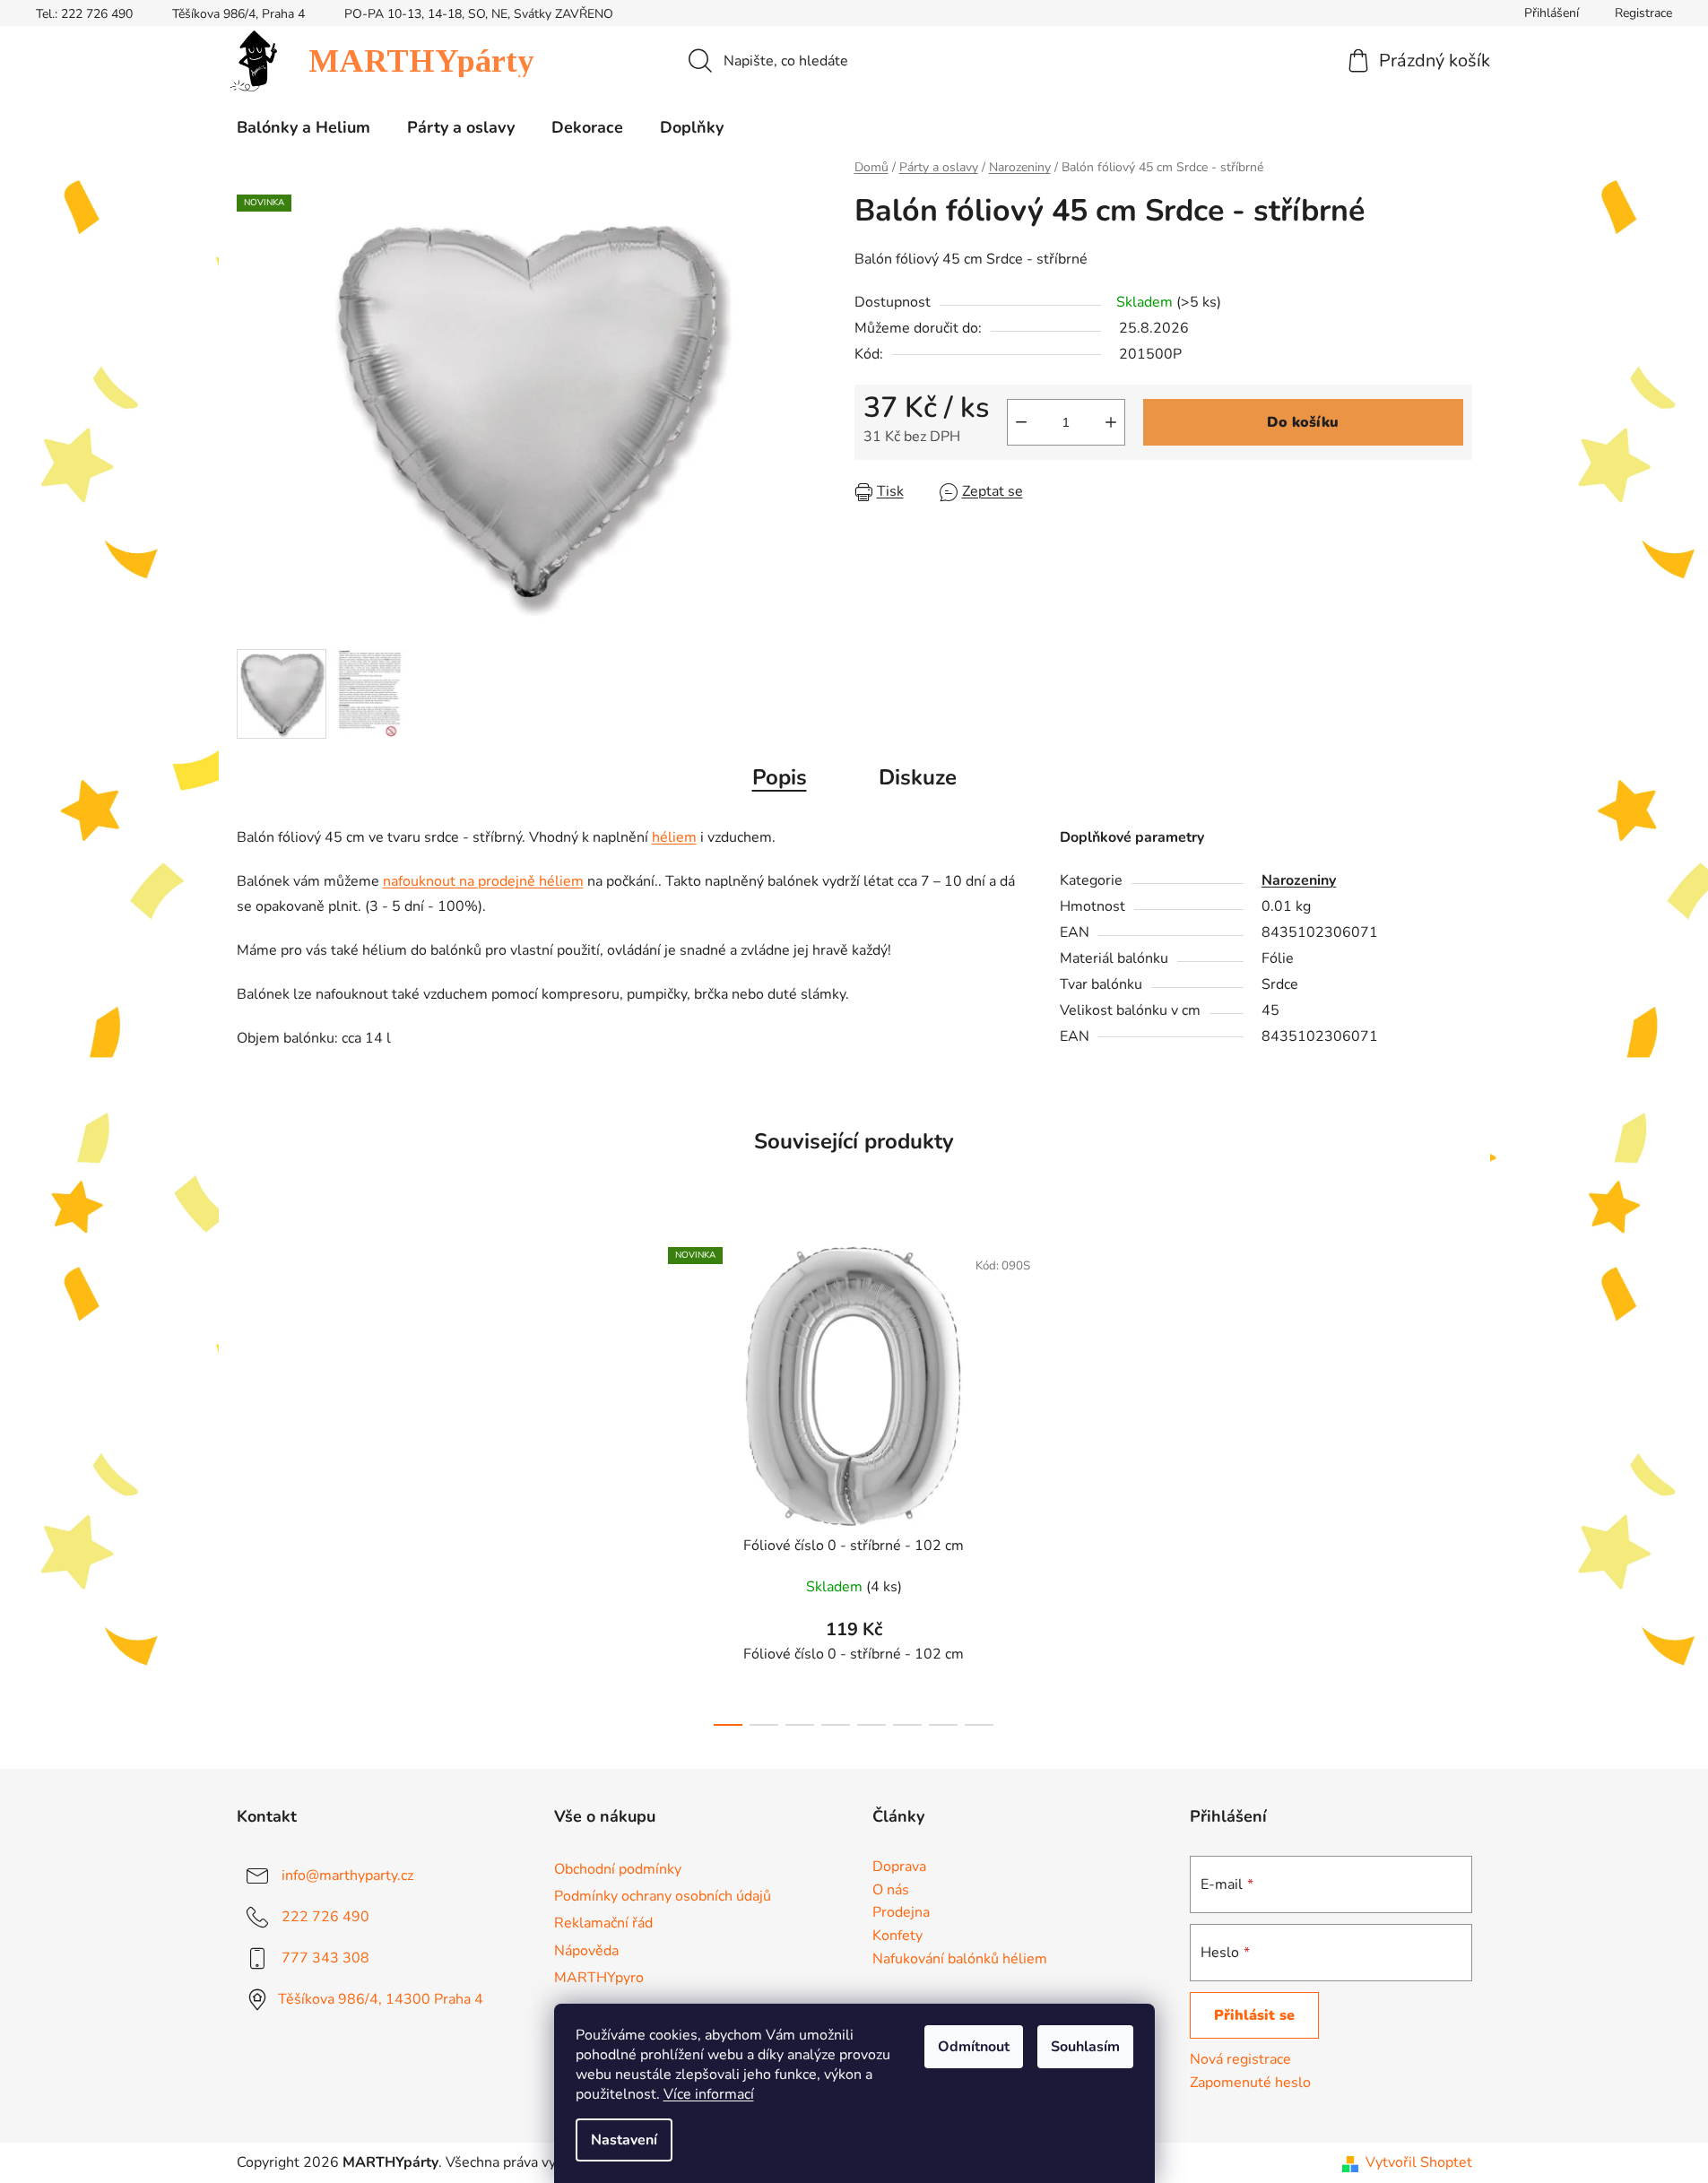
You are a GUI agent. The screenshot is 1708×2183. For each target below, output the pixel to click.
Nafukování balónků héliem (960, 1960)
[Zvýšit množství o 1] (1111, 422)
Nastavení (624, 2140)
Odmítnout (974, 2047)
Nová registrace (1240, 2059)
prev (639, 1481)
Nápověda (586, 1951)
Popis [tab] (780, 777)
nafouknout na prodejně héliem (483, 881)
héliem (674, 837)
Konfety (897, 1936)
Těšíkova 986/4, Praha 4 (238, 14)
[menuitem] (303, 127)
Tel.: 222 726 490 (84, 14)
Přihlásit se (1254, 2015)
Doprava (899, 1867)
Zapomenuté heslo (1250, 2083)
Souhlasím (1085, 2047)
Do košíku (1303, 422)
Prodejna (901, 1913)
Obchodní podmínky (618, 1869)
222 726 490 (325, 1917)
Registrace (1643, 13)
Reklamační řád (603, 1923)
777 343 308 (325, 1958)
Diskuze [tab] (918, 777)
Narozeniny (1299, 880)
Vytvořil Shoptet (1419, 2162)
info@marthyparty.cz (347, 1875)
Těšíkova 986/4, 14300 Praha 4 (381, 1999)
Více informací (709, 2094)
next (1069, 1481)
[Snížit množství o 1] (1021, 422)
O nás (891, 1891)
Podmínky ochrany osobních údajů (663, 1896)
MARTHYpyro (599, 1978)
